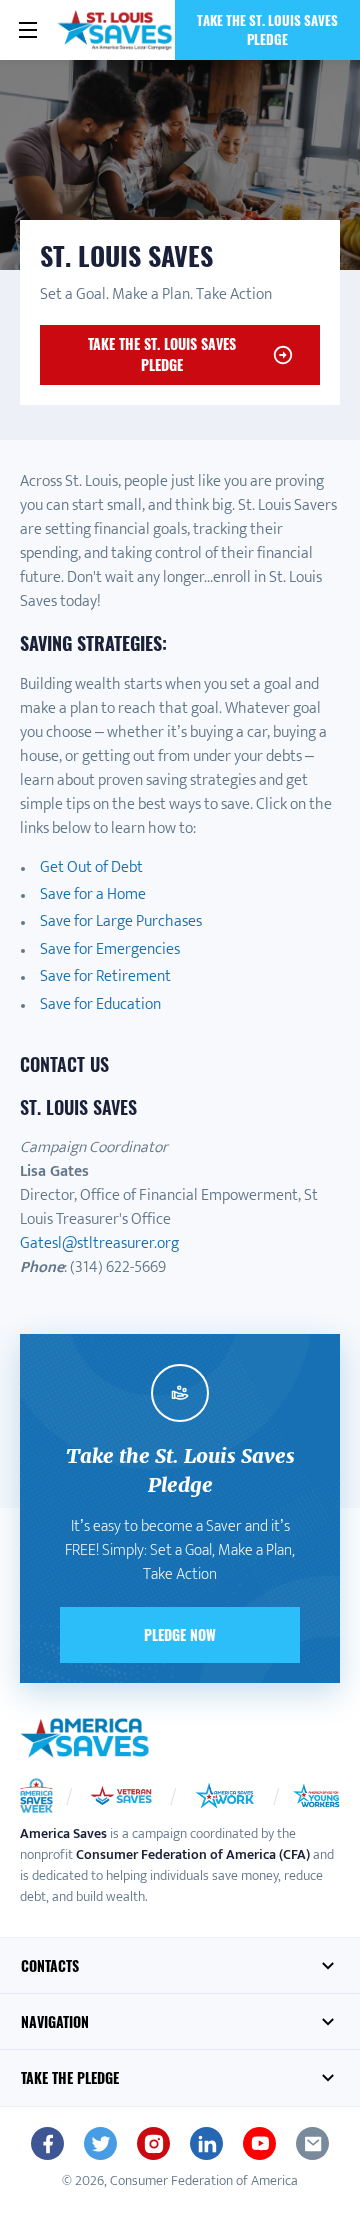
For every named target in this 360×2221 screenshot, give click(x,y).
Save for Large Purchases (121, 921)
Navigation (55, 2021)
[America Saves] (85, 1738)
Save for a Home (93, 894)
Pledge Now (180, 1634)
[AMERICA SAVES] (115, 30)
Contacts (50, 1965)
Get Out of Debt (91, 867)
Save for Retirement (105, 976)
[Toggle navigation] (28, 30)
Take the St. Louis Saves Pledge (267, 29)
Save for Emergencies (110, 949)
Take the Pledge (70, 2077)
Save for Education (100, 1004)
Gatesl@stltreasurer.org (99, 1243)
